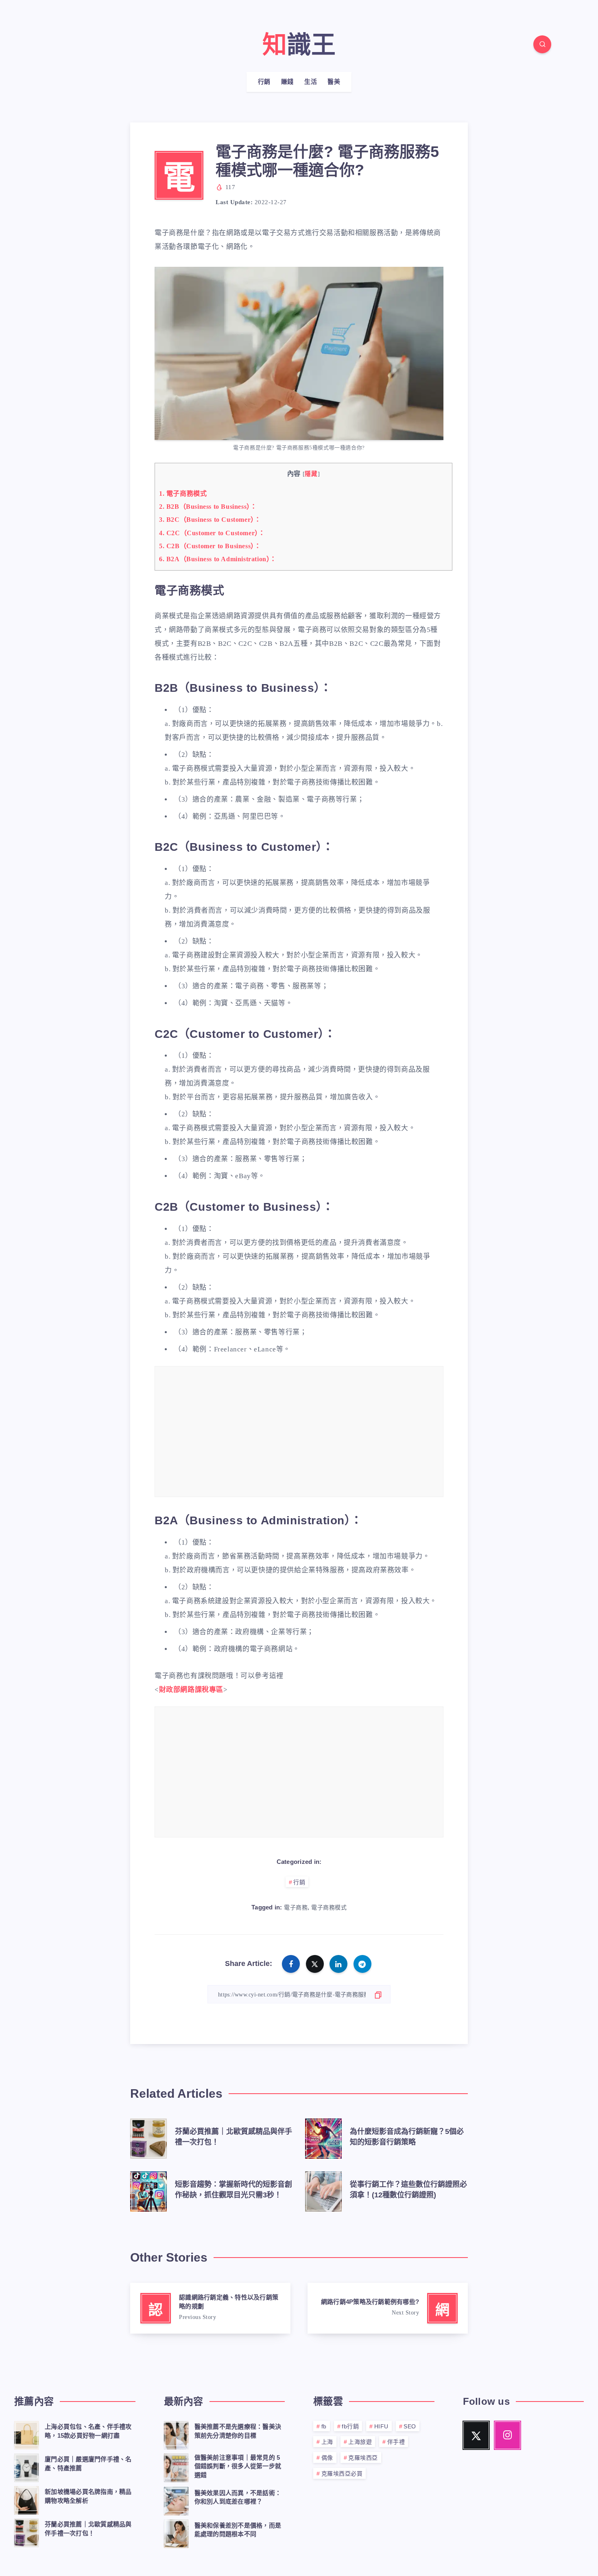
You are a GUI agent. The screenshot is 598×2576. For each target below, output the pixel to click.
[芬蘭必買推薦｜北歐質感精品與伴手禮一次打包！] (148, 2137)
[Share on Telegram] (362, 1964)
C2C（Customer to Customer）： (212, 533)
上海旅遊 (360, 2442)
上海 (327, 2442)
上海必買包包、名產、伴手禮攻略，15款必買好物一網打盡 (88, 2431)
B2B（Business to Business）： (208, 507)
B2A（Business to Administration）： (218, 559)
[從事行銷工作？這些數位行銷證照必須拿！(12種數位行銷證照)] (323, 2190)
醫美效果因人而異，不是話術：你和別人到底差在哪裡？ (238, 2497)
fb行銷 (350, 2426)
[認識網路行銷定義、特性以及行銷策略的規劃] (210, 2308)
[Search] (542, 44)
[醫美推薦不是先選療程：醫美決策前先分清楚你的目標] (176, 2434)
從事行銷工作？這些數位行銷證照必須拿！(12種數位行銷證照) (408, 2190)
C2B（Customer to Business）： (210, 546)
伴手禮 (396, 2442)
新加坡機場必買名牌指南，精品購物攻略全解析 (88, 2496)
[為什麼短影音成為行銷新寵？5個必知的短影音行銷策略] (323, 2137)
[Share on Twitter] (315, 1964)
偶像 (327, 2458)
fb (324, 2426)
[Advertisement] (299, 1433)
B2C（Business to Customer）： (210, 520)
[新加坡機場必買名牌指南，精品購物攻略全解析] (26, 2499)
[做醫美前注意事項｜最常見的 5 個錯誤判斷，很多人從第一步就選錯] (176, 2467)
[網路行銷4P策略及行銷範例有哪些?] (388, 2308)
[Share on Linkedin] (338, 1964)
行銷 (264, 82)
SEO (410, 2426)
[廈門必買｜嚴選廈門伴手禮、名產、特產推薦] (26, 2467)
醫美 (334, 82)
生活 (311, 82)
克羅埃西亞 (363, 2458)
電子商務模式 (183, 494)
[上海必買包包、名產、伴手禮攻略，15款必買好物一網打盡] (26, 2434)
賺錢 (287, 82)
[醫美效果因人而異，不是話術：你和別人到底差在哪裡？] (176, 2500)
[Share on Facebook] (291, 1964)
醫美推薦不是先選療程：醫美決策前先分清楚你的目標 (238, 2431)
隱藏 (311, 474)
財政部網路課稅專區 (191, 1690)
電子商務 (296, 1908)
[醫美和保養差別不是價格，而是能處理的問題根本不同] (176, 2532)
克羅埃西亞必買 (342, 2474)
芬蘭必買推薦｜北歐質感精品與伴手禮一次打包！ (88, 2529)
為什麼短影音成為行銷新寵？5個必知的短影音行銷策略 (407, 2137)
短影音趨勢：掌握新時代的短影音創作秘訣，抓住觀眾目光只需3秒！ (234, 2190)
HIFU (381, 2426)
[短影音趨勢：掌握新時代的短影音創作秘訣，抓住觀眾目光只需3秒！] (148, 2190)
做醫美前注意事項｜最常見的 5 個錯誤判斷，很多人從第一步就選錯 (238, 2466)
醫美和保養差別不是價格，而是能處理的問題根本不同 (238, 2530)
